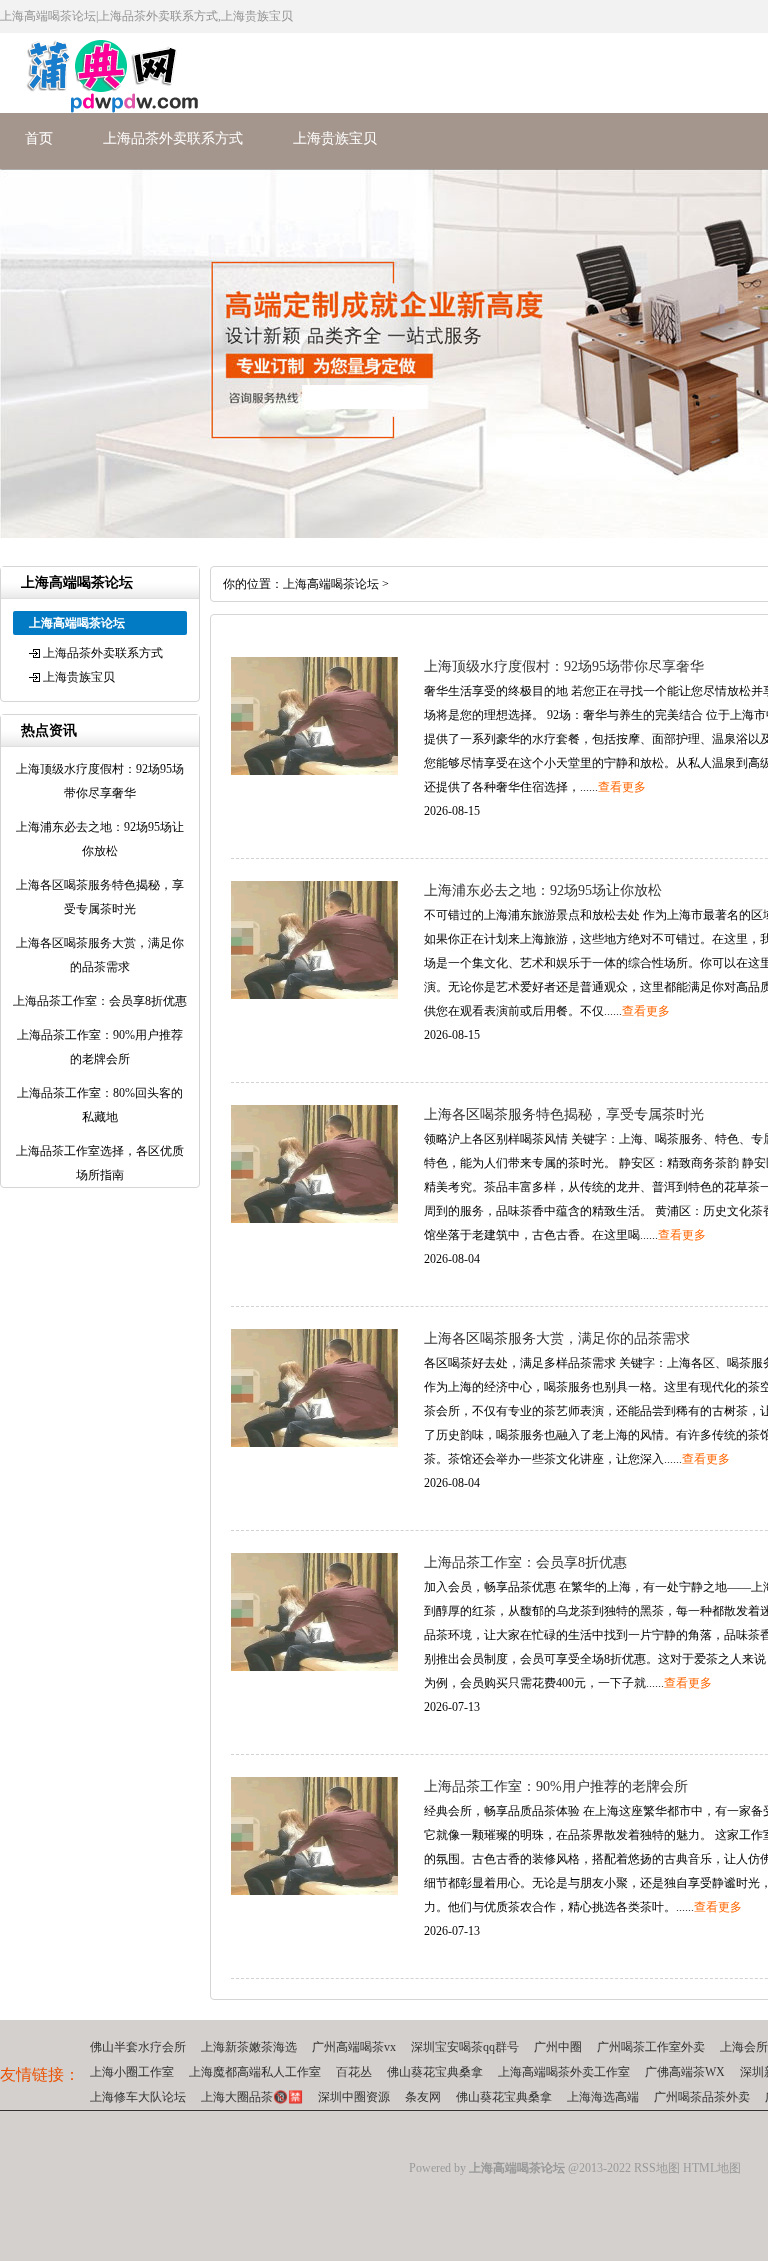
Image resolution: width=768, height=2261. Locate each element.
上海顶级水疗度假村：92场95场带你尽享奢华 (564, 666)
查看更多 (622, 787)
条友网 (423, 2097)
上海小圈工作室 (132, 2072)
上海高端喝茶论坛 (331, 584)
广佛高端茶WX (685, 2072)
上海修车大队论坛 (138, 2097)
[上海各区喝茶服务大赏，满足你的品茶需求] (314, 1443)
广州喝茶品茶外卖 (702, 2097)
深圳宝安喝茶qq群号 (465, 2047)
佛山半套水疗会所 (138, 2047)
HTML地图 (712, 2168)
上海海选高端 (603, 2097)
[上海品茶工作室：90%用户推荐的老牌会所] (314, 1891)
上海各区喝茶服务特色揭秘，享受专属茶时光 (564, 1114)
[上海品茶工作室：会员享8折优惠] (314, 1667)
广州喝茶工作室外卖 (651, 2047)
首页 (39, 138)
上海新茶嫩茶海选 (249, 2047)
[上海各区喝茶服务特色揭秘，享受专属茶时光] (314, 1219)
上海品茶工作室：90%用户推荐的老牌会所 (556, 1786)
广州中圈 (558, 2047)
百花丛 (354, 2072)
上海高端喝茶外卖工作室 (564, 2072)
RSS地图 (657, 2168)
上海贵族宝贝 (335, 138)
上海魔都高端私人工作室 (255, 2072)
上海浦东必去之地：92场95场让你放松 (543, 890)
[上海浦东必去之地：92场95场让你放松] (314, 995)
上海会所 (744, 2047)
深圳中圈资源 (354, 2097)
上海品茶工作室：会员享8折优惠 (525, 1562)
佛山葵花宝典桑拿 (435, 2072)
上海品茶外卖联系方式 (173, 138)
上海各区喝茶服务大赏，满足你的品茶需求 (557, 1338)
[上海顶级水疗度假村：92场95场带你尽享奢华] (314, 771)
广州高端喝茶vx (354, 2047)
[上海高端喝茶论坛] (101, 109)
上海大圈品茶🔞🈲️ (252, 2097)
